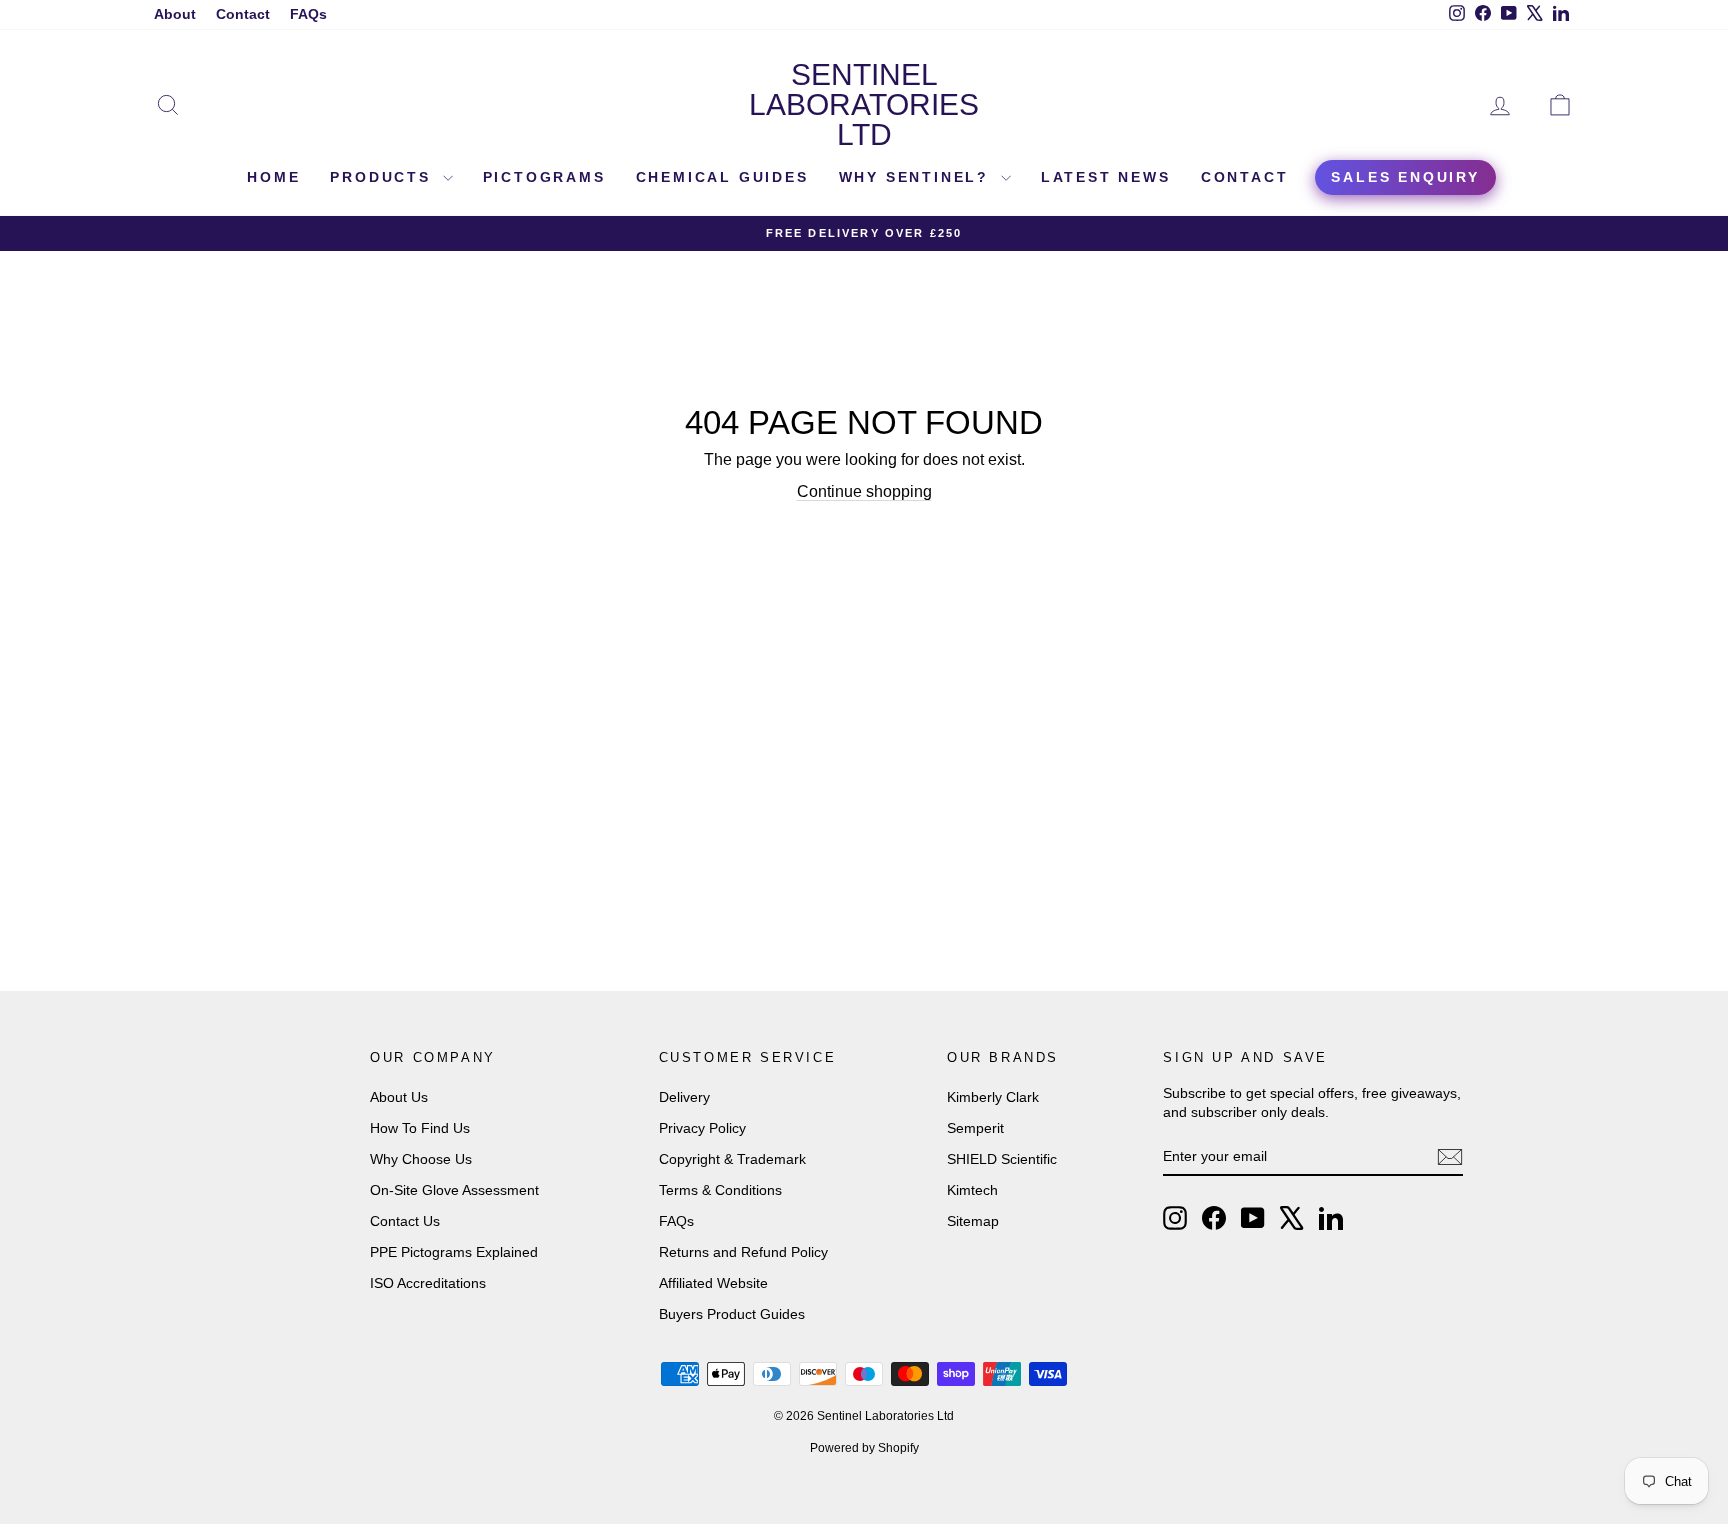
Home (273, 177)
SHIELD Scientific (1002, 1159)
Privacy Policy (702, 1128)
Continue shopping (864, 491)
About (175, 14)
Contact (243, 14)
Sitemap (973, 1221)
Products (383, 177)
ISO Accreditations (428, 1283)
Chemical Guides (722, 177)
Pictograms (544, 177)
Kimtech (972, 1190)
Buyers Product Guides (732, 1314)
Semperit (975, 1128)
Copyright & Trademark (732, 1159)
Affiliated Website (713, 1283)
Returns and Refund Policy (743, 1252)
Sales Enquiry (1405, 177)
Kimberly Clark (993, 1097)
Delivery (684, 1097)
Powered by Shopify (864, 1448)
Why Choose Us (421, 1159)
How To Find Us (420, 1128)
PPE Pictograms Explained (454, 1252)
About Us (399, 1097)
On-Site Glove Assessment (454, 1190)
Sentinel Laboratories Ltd (864, 104)
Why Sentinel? (917, 177)
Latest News (1106, 177)
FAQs (308, 14)
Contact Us (405, 1221)
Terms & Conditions (720, 1190)
